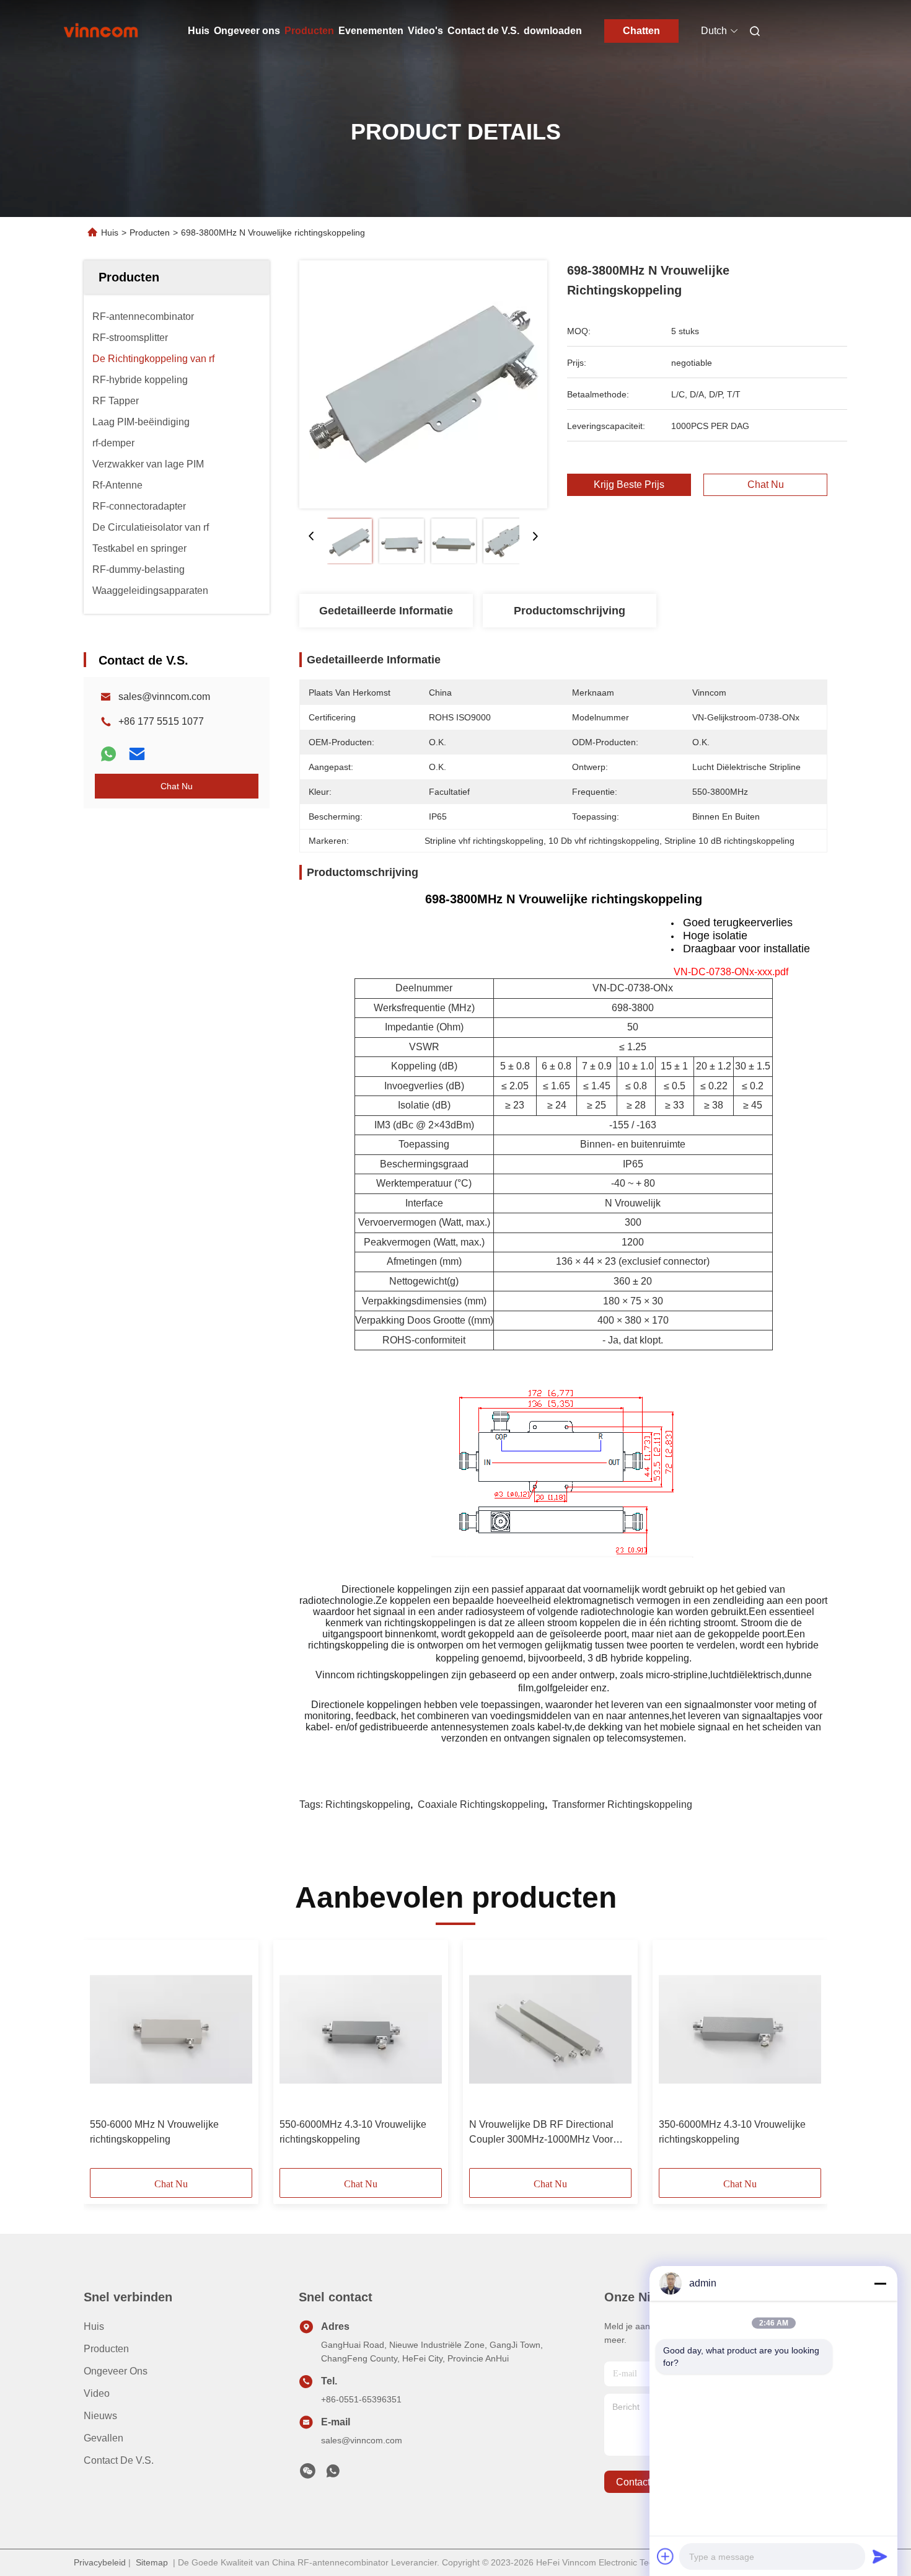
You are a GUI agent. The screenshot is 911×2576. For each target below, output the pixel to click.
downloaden (553, 31)
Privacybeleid (100, 2562)
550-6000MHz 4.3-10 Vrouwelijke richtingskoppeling (353, 2132)
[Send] (880, 2556)
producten (106, 2349)
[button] (106, 2058)
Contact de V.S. (483, 31)
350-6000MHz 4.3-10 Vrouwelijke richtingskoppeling (732, 2132)
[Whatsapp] (108, 754)
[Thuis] (101, 31)
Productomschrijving (570, 611)
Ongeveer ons (247, 31)
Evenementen (371, 31)
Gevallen (103, 2438)
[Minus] (880, 2283)
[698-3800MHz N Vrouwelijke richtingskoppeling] (423, 384)
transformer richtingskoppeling (622, 1804)
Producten (309, 31)
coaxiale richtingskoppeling (481, 1804)
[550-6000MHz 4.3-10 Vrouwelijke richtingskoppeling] (361, 2029)
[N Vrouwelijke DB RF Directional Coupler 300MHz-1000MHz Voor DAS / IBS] (550, 2029)
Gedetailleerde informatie (386, 611)
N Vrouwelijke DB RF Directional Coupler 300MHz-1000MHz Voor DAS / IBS (541, 2133)
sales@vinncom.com (164, 697)
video (97, 2393)
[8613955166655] (333, 2474)
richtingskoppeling (368, 1804)
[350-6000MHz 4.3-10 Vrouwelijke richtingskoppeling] (740, 2029)
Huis (199, 31)
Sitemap (152, 2562)
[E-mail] (137, 754)
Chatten (641, 31)
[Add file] (666, 2556)
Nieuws (100, 2416)
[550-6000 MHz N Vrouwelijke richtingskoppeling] (171, 2029)
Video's (425, 31)
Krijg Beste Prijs (629, 485)
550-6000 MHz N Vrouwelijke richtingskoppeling (154, 2132)
